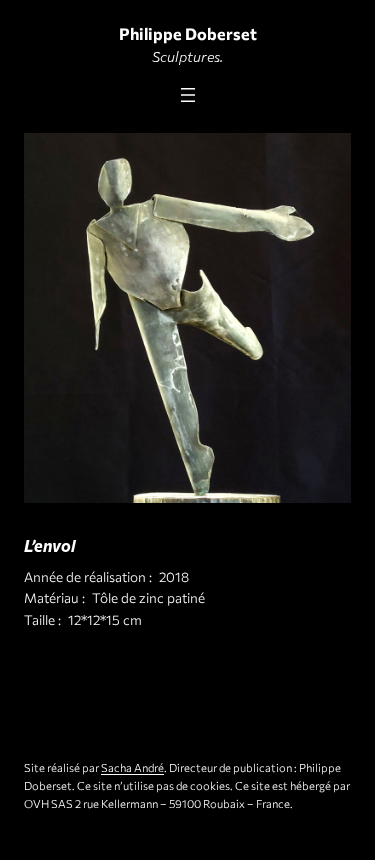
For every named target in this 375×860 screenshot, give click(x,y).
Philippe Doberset (188, 33)
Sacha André (132, 767)
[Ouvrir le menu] (188, 95)
